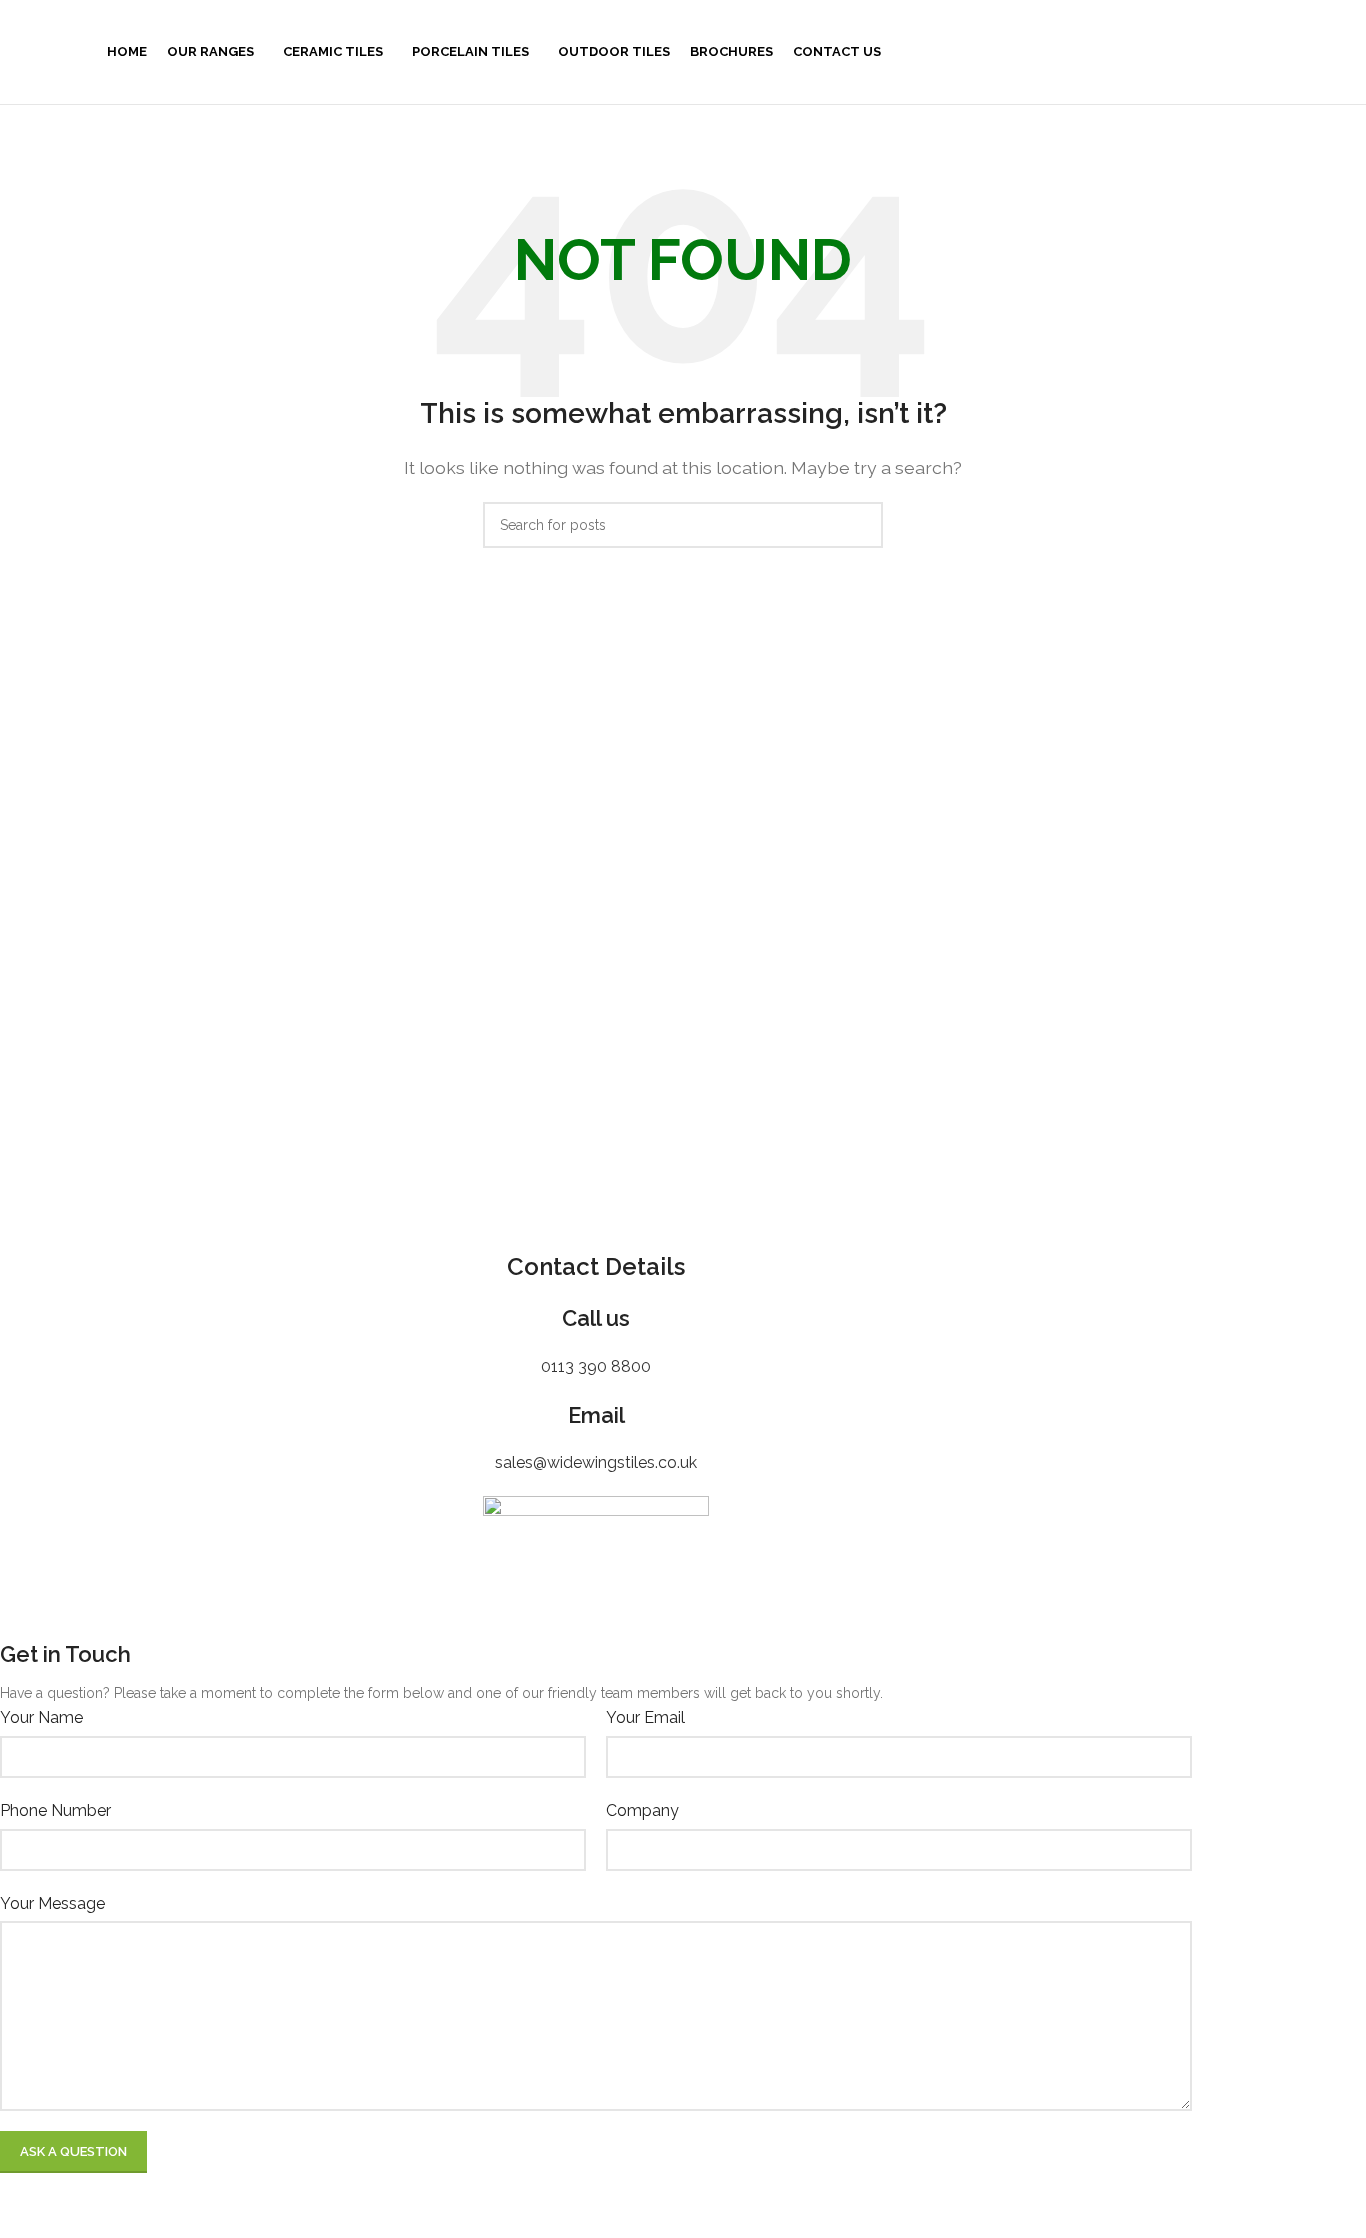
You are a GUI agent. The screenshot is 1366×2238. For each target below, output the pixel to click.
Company (642, 1810)
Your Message (52, 1903)
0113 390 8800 (596, 1366)
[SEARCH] (860, 525)
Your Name (41, 1717)
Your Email (645, 1717)
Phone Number (55, 1810)
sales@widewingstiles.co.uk (596, 1462)
